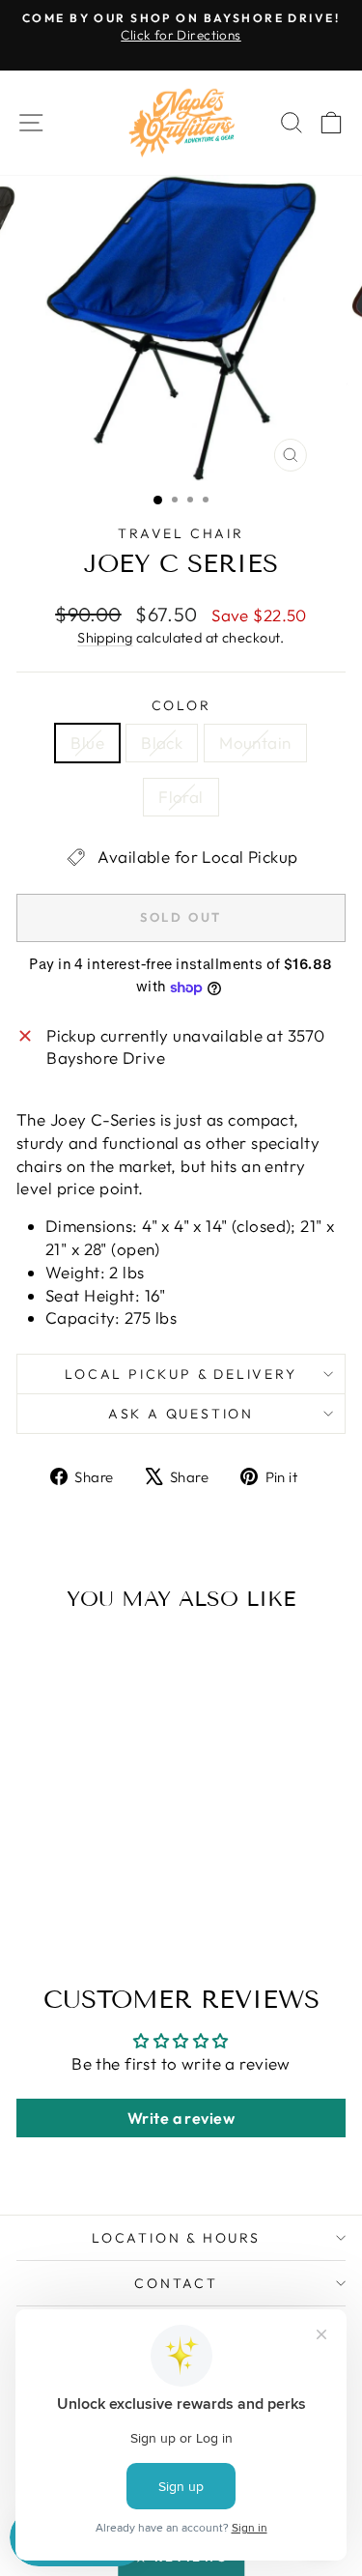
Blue (87, 743)
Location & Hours (176, 2238)
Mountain (255, 743)
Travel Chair (181, 533)
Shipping (105, 638)
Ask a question (181, 1414)
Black (162, 743)
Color (181, 705)
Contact (176, 2283)
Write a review (181, 2118)
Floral (181, 797)
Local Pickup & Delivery (181, 1374)
